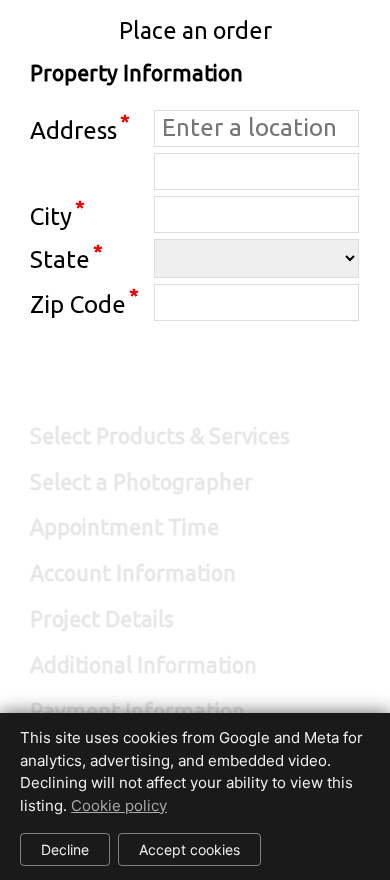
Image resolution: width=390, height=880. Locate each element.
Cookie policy (119, 805)
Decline (65, 849)
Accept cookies (189, 849)
